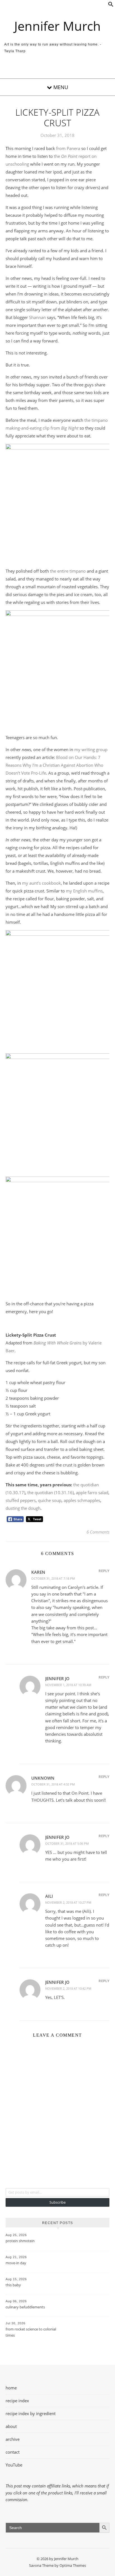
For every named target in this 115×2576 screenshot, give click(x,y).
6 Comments (98, 1532)
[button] (111, 5)
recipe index (17, 2401)
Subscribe (57, 2202)
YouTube (14, 2465)
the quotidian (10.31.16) (51, 1492)
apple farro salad (92, 1492)
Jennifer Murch (57, 26)
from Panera (68, 148)
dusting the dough (23, 1508)
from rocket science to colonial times (31, 2332)
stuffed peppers (21, 1500)
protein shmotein (20, 2241)
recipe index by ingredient (31, 2413)
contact (13, 2452)
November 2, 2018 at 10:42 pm (68, 1988)
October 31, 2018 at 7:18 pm (53, 1578)
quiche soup (50, 1500)
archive (13, 2439)
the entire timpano (68, 571)
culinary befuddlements (25, 2307)
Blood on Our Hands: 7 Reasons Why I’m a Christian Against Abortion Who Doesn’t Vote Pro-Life (54, 765)
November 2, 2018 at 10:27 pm (68, 1902)
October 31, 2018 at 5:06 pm (67, 1843)
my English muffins (84, 891)
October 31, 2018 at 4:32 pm (53, 1784)
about (11, 2426)
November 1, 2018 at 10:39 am (68, 1685)
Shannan (37, 317)
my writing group (91, 749)
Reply (104, 1571)
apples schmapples (82, 1500)
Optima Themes (73, 2565)
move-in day (16, 2263)
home (11, 2388)
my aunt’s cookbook (41, 883)
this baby (13, 2285)
